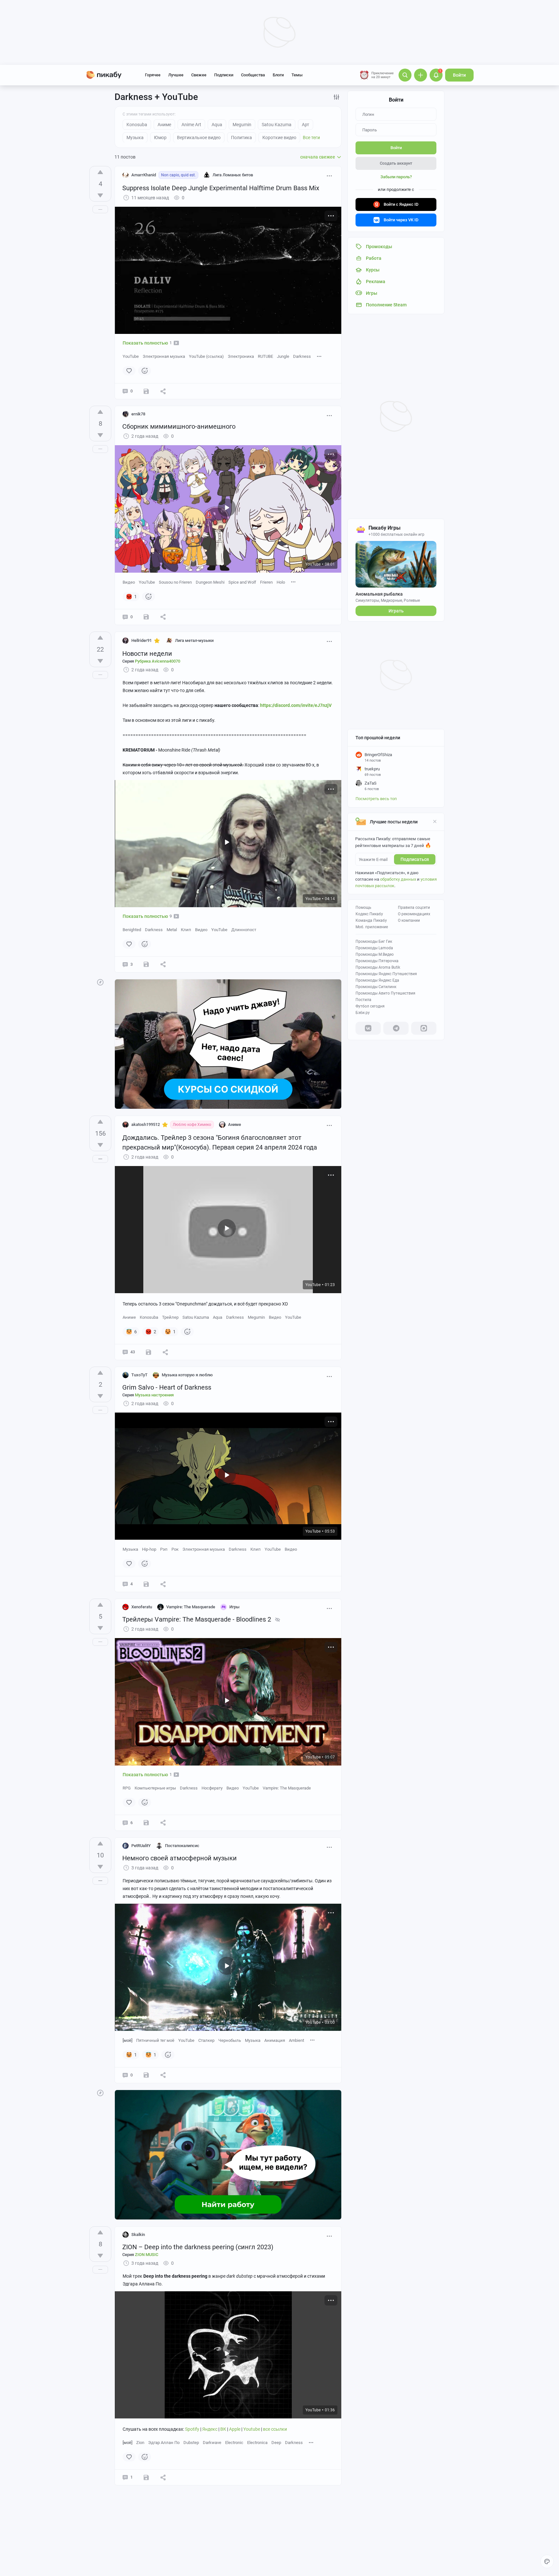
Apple (235, 2429)
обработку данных (398, 879)
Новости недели (147, 654)
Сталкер (206, 2040)
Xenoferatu (142, 1607)
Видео (129, 582)
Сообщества (253, 75)
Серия (151, 661)
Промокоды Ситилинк (376, 987)
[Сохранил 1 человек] (146, 2477)
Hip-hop (149, 1549)
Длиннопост (244, 930)
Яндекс (210, 2429)
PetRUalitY (141, 1846)
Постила (363, 1000)
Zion (140, 2443)
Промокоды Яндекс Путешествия (386, 974)
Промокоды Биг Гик (374, 941)
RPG (127, 1788)
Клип (186, 930)
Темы (297, 75)
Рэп (164, 1549)
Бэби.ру (363, 1013)
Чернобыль (230, 2040)
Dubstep (191, 2443)
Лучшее (176, 75)
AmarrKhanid (144, 175)
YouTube (131, 356)
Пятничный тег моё (155, 2040)
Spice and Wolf (242, 582)
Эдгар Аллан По (164, 2443)
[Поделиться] (163, 391)
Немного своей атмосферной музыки (180, 1858)
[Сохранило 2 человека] (146, 391)
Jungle (283, 356)
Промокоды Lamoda (374, 948)
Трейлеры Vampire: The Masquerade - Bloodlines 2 (197, 1619)
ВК (224, 2429)
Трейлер (170, 1317)
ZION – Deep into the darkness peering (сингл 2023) (198, 2247)
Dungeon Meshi (210, 582)
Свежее (199, 75)
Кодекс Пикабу (369, 914)
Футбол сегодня (370, 1006)
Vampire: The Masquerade (287, 1788)
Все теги (311, 138)
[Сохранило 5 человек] (146, 964)
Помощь (363, 908)
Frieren (266, 582)
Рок (175, 1549)
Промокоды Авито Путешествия (385, 993)
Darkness (302, 356)
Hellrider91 (142, 640)
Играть (396, 611)
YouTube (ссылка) (206, 356)
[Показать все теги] (319, 356)
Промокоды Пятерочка (377, 961)
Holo (281, 582)
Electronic (234, 2443)
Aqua (218, 1317)
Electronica (257, 2443)
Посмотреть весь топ (376, 799)
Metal (172, 930)
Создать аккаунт (396, 163)
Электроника (241, 356)
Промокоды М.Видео (375, 954)
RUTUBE (265, 356)
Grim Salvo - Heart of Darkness (167, 1387)
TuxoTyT (139, 1375)
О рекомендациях (414, 914)
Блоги (278, 75)
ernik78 (138, 414)
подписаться (415, 859)
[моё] (127, 2040)
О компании (409, 920)
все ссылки (275, 2429)
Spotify (193, 2429)
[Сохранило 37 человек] (148, 1352)
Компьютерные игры (155, 1788)
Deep (276, 2443)
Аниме (129, 1317)
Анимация (275, 2040)
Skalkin (138, 2235)
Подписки (224, 75)
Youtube (252, 2429)
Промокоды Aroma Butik (378, 967)
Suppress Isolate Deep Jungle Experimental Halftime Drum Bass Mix (221, 188)
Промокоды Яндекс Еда (377, 980)
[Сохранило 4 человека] (146, 617)
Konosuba (149, 1317)
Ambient (296, 2040)
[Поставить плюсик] (100, 172)
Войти (459, 75)
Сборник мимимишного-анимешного (179, 426)
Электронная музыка (164, 356)
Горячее (153, 75)
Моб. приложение (372, 927)
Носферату (212, 1788)
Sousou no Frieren (175, 582)
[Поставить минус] (100, 195)
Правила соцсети (414, 908)
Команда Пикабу (371, 920)
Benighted (132, 930)
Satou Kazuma (196, 1317)
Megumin (256, 1317)
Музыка (130, 1549)
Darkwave (212, 2443)
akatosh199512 (146, 1124)
